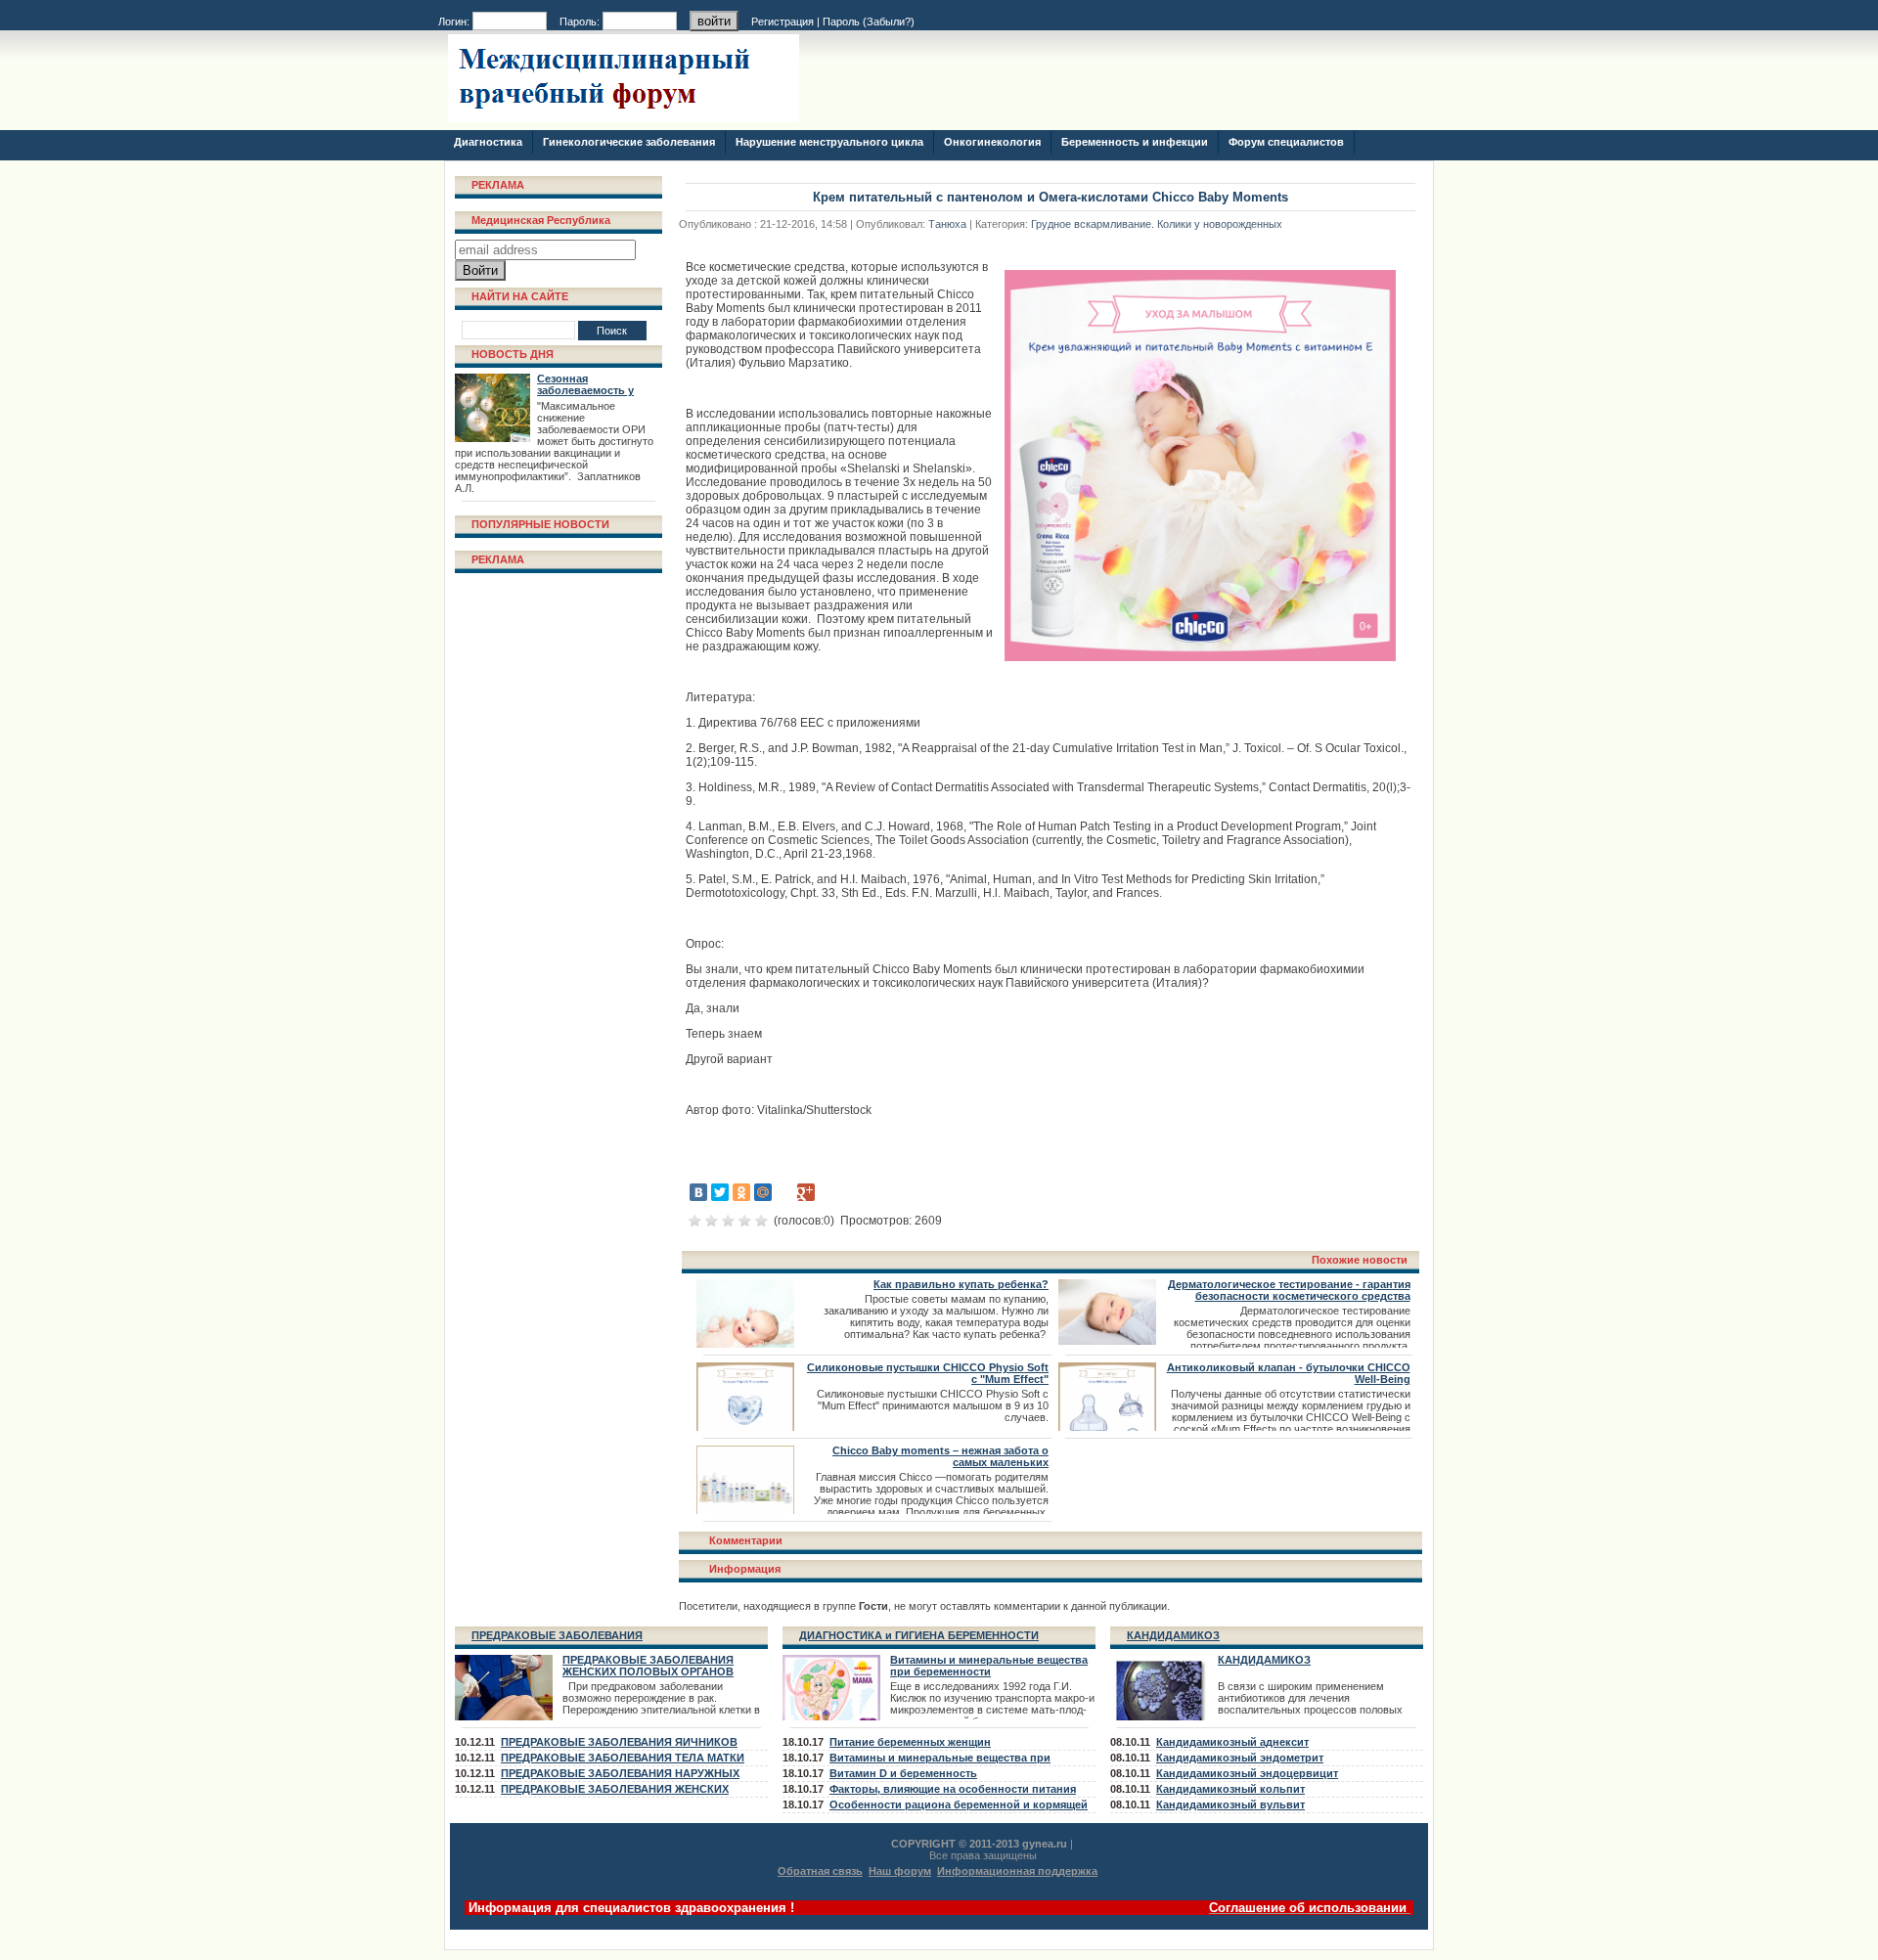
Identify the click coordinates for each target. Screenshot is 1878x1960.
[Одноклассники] (741, 1192)
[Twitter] (720, 1192)
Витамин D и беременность (903, 1773)
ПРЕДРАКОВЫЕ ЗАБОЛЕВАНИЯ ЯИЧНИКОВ (619, 1742)
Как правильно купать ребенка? (961, 1284)
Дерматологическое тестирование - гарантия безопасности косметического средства (1289, 1290)
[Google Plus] (806, 1192)
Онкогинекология (992, 142)
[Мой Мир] (763, 1192)
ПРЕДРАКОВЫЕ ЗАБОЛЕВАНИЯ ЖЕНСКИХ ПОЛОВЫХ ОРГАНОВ (648, 1666)
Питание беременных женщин (910, 1742)
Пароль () (869, 22)
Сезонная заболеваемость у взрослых (585, 390)
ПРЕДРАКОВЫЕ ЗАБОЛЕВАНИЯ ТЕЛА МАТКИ (623, 1758)
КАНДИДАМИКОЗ (1173, 1635)
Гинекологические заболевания (629, 142)
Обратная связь (820, 1871)
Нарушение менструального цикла (829, 142)
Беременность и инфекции (1135, 142)
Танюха (947, 224)
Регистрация (782, 22)
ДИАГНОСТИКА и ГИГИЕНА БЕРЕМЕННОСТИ (919, 1635)
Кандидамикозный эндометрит (1240, 1758)
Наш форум (900, 1871)
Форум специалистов (1286, 142)
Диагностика (488, 142)
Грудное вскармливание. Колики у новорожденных (1157, 224)
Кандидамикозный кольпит (1230, 1789)
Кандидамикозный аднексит (1232, 1742)
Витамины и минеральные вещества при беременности (989, 1666)
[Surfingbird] (827, 1192)
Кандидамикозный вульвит (1230, 1804)
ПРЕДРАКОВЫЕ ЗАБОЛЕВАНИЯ (557, 1635)
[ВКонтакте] (698, 1192)
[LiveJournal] (784, 1192)
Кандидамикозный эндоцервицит (1247, 1773)
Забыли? (889, 22)
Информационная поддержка (1017, 1871)
